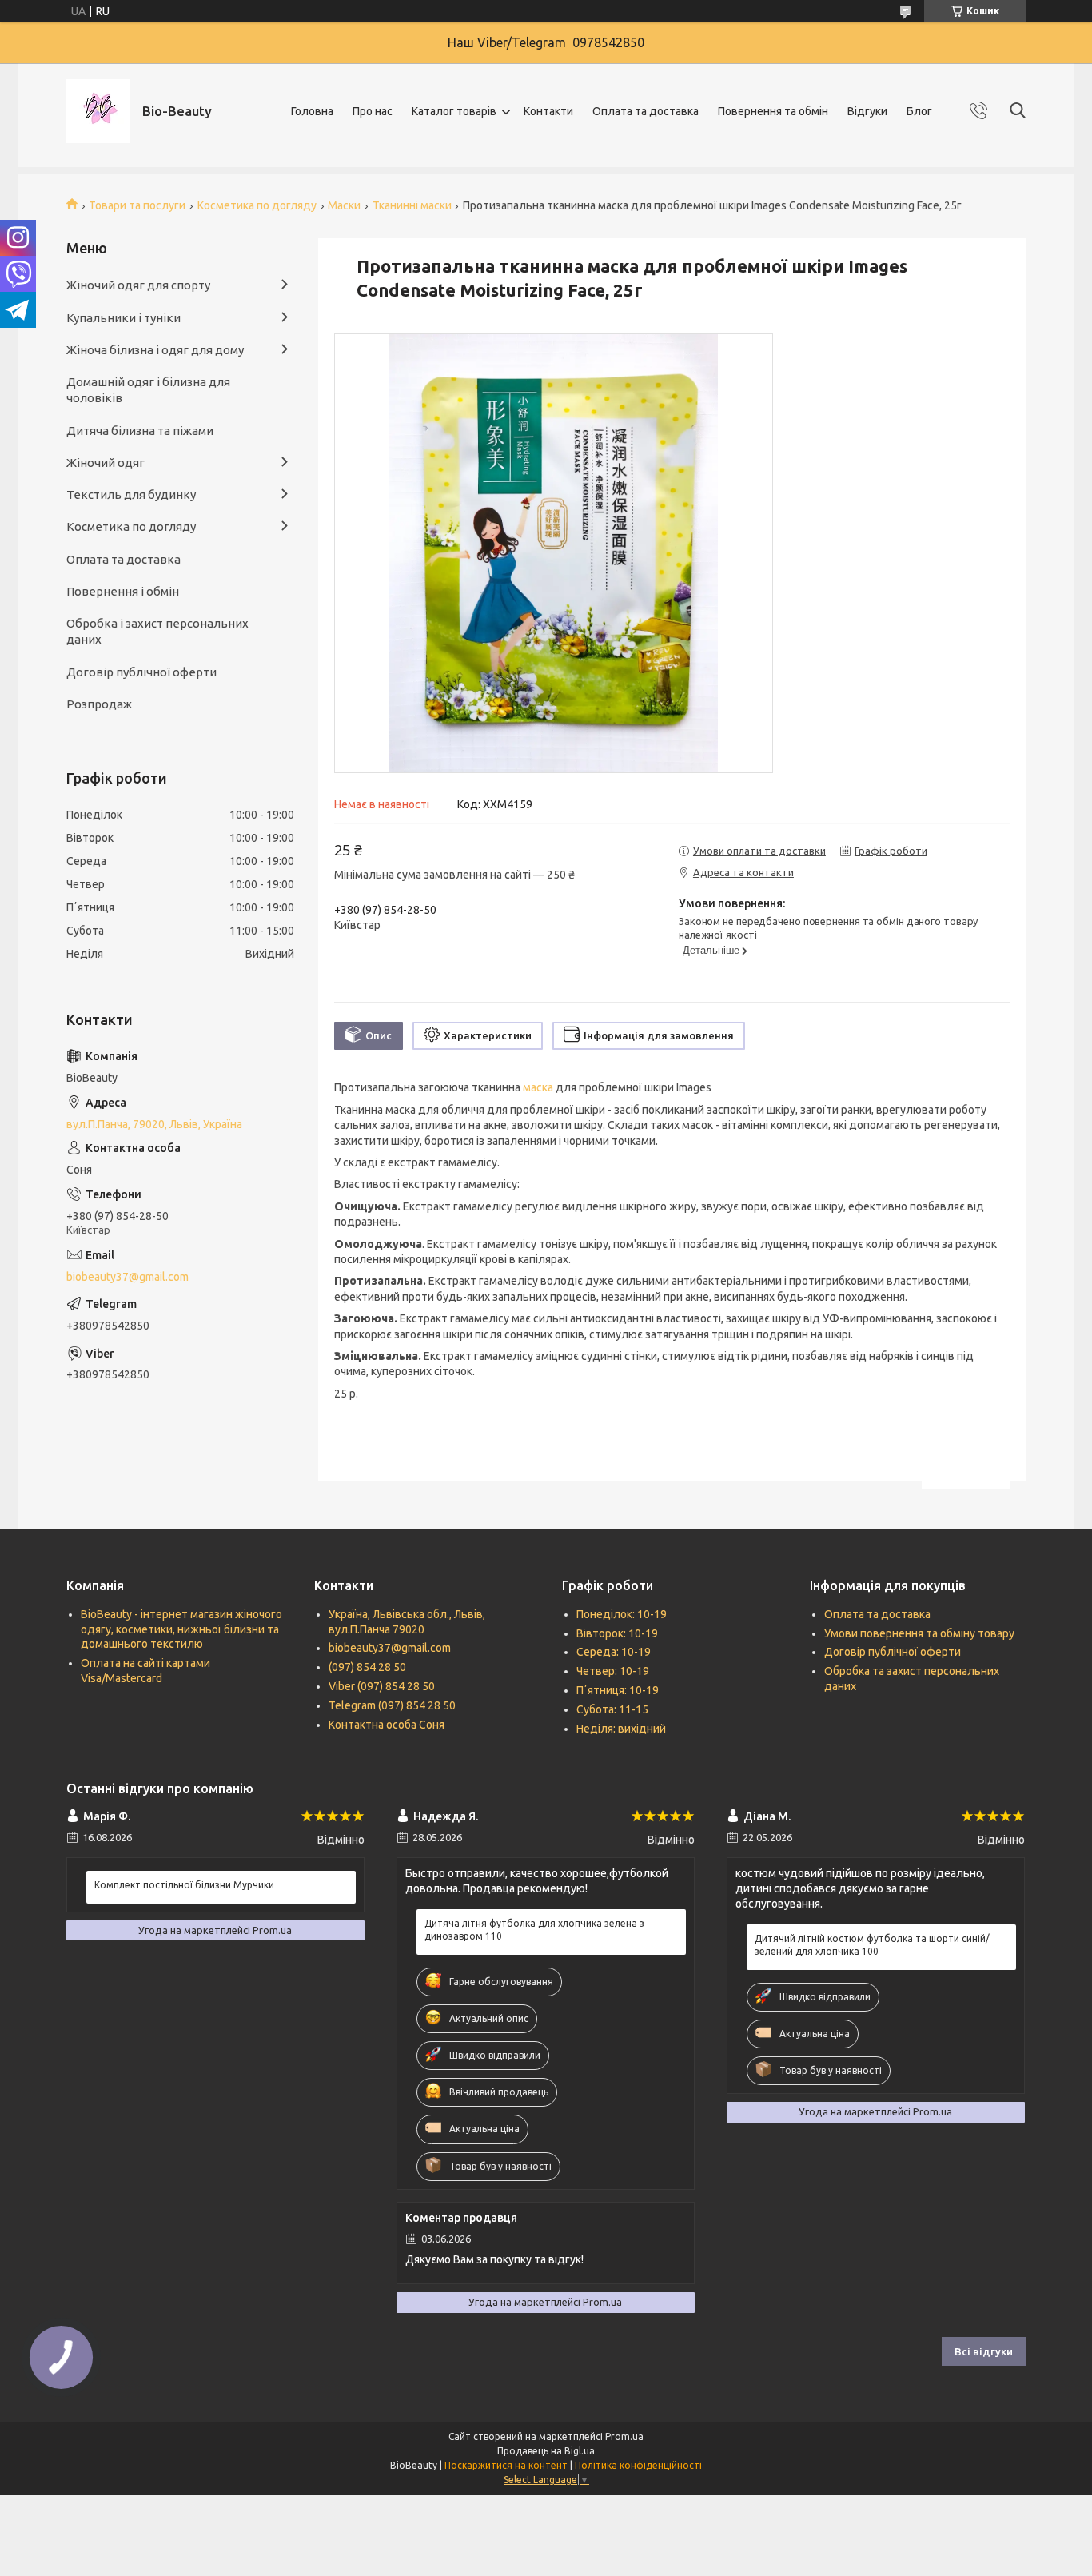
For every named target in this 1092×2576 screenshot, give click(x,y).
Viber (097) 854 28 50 (382, 1686)
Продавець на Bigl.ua (546, 2451)
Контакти (548, 111)
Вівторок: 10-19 (617, 1633)
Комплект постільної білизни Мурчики (184, 1885)
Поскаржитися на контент (506, 2465)
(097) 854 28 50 (367, 1667)
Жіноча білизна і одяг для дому (155, 350)
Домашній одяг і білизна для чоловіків (148, 390)
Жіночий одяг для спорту (138, 285)
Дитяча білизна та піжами (140, 431)
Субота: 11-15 (612, 1709)
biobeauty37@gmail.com (128, 1277)
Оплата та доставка (646, 111)
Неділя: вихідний (621, 1729)
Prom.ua (624, 2436)
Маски (344, 205)
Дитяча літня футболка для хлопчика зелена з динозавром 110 (534, 1930)
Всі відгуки (984, 2351)
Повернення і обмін (123, 591)
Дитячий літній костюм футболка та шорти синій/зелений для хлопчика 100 (872, 1945)
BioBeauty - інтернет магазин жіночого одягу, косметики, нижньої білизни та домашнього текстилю (181, 1629)
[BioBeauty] (98, 111)
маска (538, 1087)
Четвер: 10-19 (613, 1671)
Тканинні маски (412, 205)
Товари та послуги (137, 205)
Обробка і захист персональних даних (157, 631)
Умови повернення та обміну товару (919, 1633)
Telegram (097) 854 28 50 (392, 1705)
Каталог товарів (454, 111)
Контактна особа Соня (387, 1725)
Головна (312, 111)
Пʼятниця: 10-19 (618, 1690)
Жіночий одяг (106, 463)
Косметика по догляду (257, 205)
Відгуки (867, 111)
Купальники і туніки (124, 318)
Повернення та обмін (773, 111)
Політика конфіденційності (638, 2465)
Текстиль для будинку (131, 494)
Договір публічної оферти (141, 672)
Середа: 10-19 (614, 1652)
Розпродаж (99, 704)
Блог (919, 111)
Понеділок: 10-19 (622, 1614)
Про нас (373, 111)
